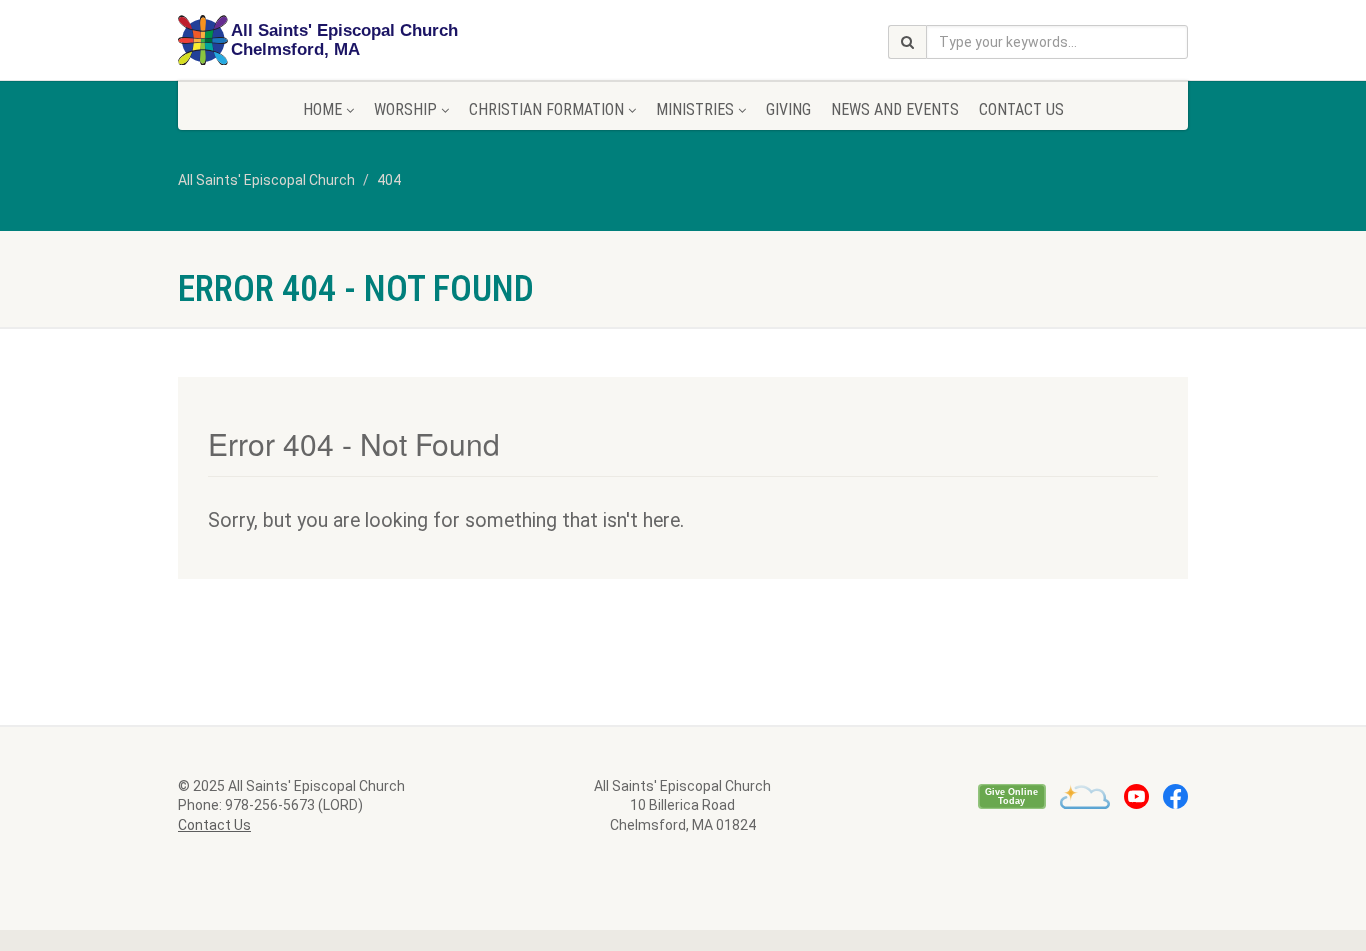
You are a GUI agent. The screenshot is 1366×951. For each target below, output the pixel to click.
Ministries (695, 109)
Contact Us (1021, 109)
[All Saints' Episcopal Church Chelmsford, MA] (336, 40)
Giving (788, 109)
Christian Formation (546, 109)
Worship (405, 109)
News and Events (895, 109)
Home (322, 109)
